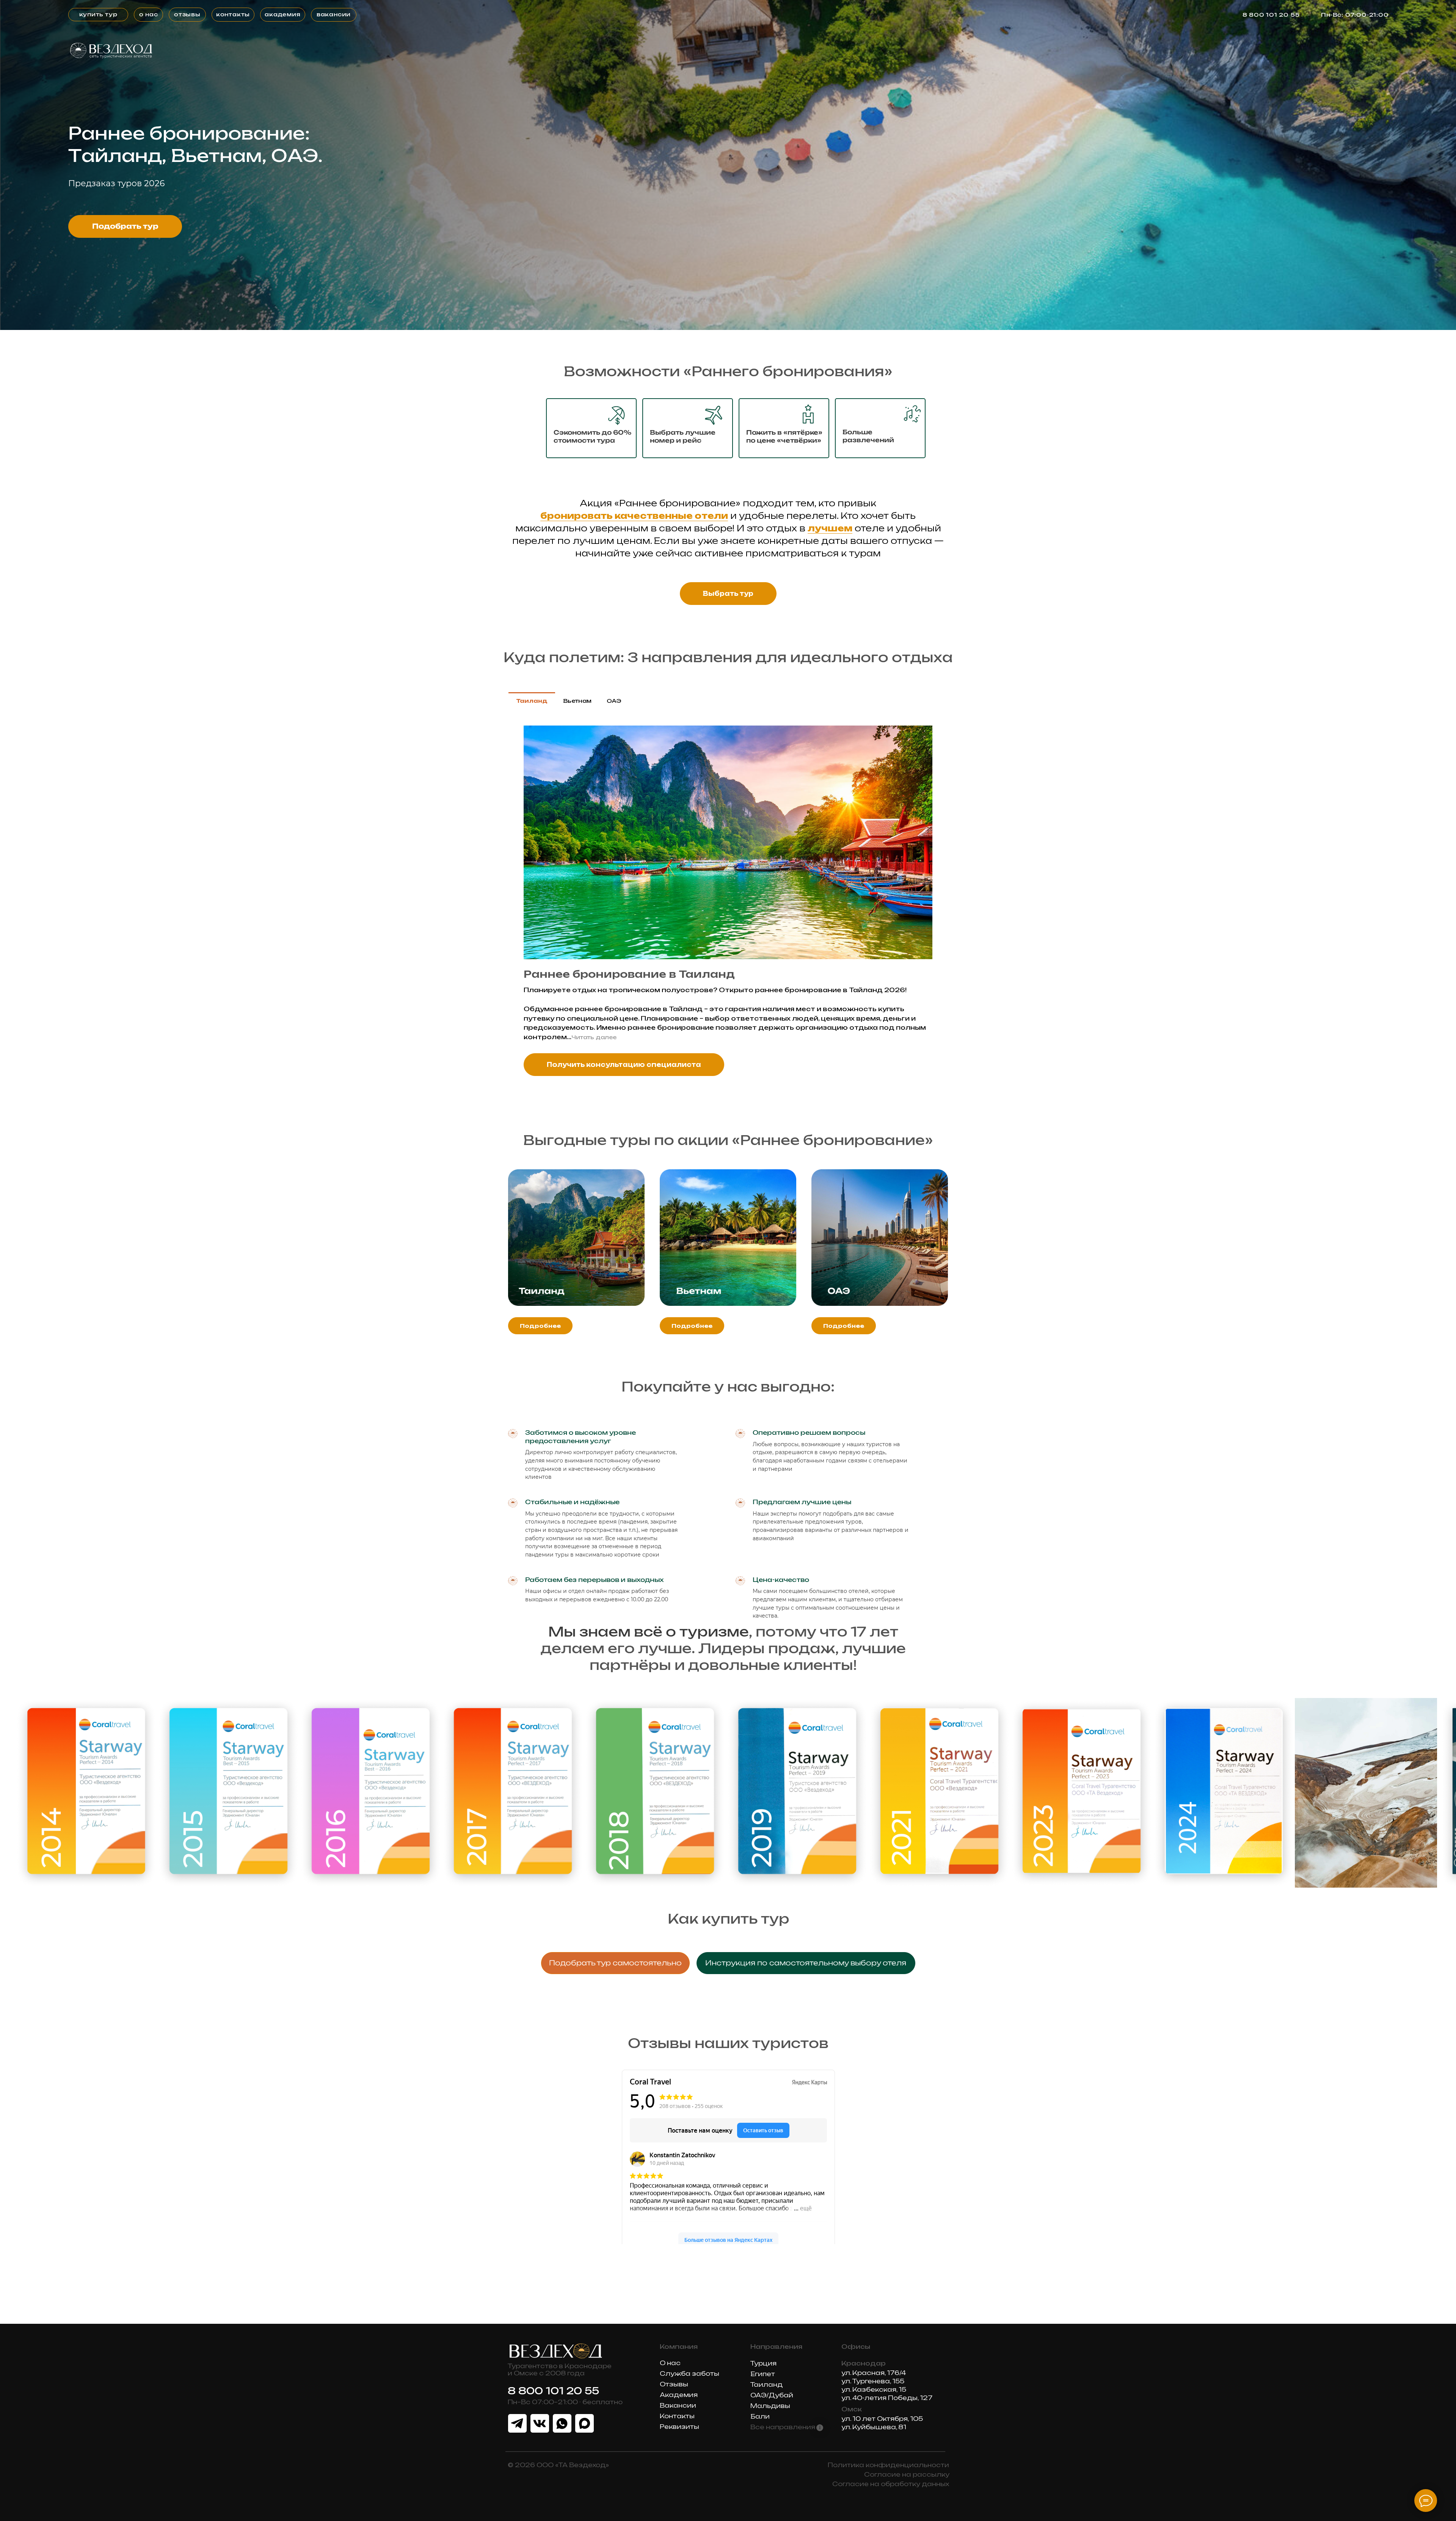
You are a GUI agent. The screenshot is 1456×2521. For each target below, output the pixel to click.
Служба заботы (690, 2373)
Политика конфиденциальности (888, 2465)
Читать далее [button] (594, 1037)
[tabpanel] (728, 905)
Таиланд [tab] (532, 701)
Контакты (677, 2416)
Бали (760, 2416)
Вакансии (678, 2405)
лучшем (830, 528)
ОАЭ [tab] (614, 701)
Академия (679, 2395)
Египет (763, 2374)
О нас (670, 2363)
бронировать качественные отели (634, 516)
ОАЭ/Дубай (773, 2395)
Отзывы (674, 2384)
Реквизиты (679, 2427)
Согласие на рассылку (907, 2474)
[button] (806, 1963)
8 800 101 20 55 (1271, 15)
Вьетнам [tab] (577, 701)
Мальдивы (770, 2406)
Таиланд (766, 2384)
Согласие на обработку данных (891, 2484)
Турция (763, 2363)
